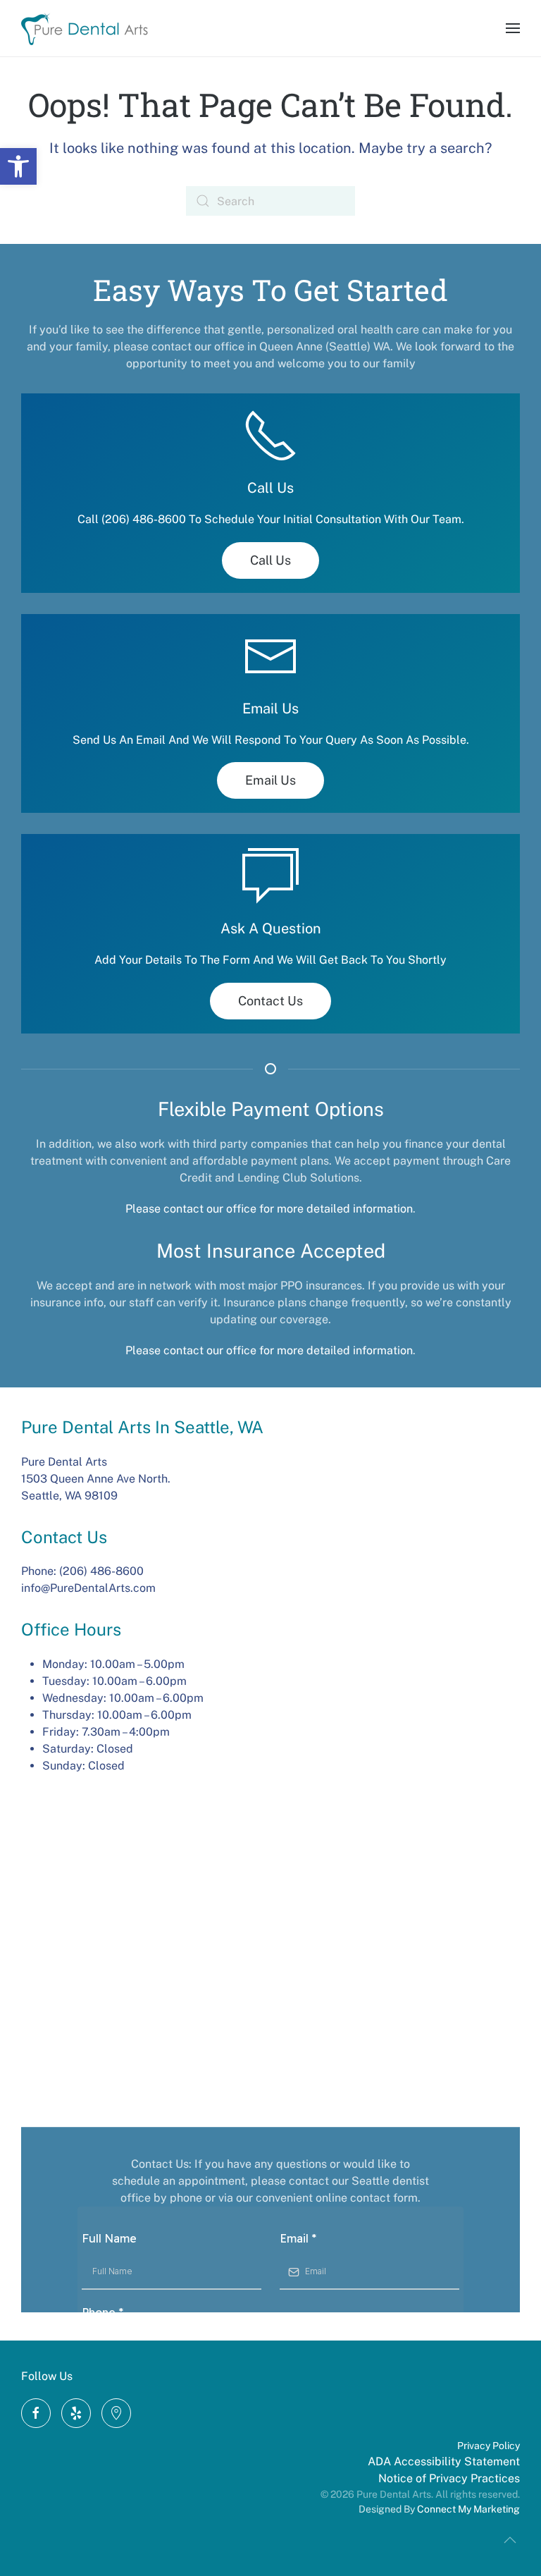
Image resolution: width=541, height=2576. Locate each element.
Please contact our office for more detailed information (269, 1209)
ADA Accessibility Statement (444, 2461)
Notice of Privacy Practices (449, 2478)
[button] (18, 166)
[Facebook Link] (36, 2413)
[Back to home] (85, 28)
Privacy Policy (489, 2446)
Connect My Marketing (468, 2509)
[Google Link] (76, 2413)
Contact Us (270, 1001)
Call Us (270, 560)
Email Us (270, 780)
